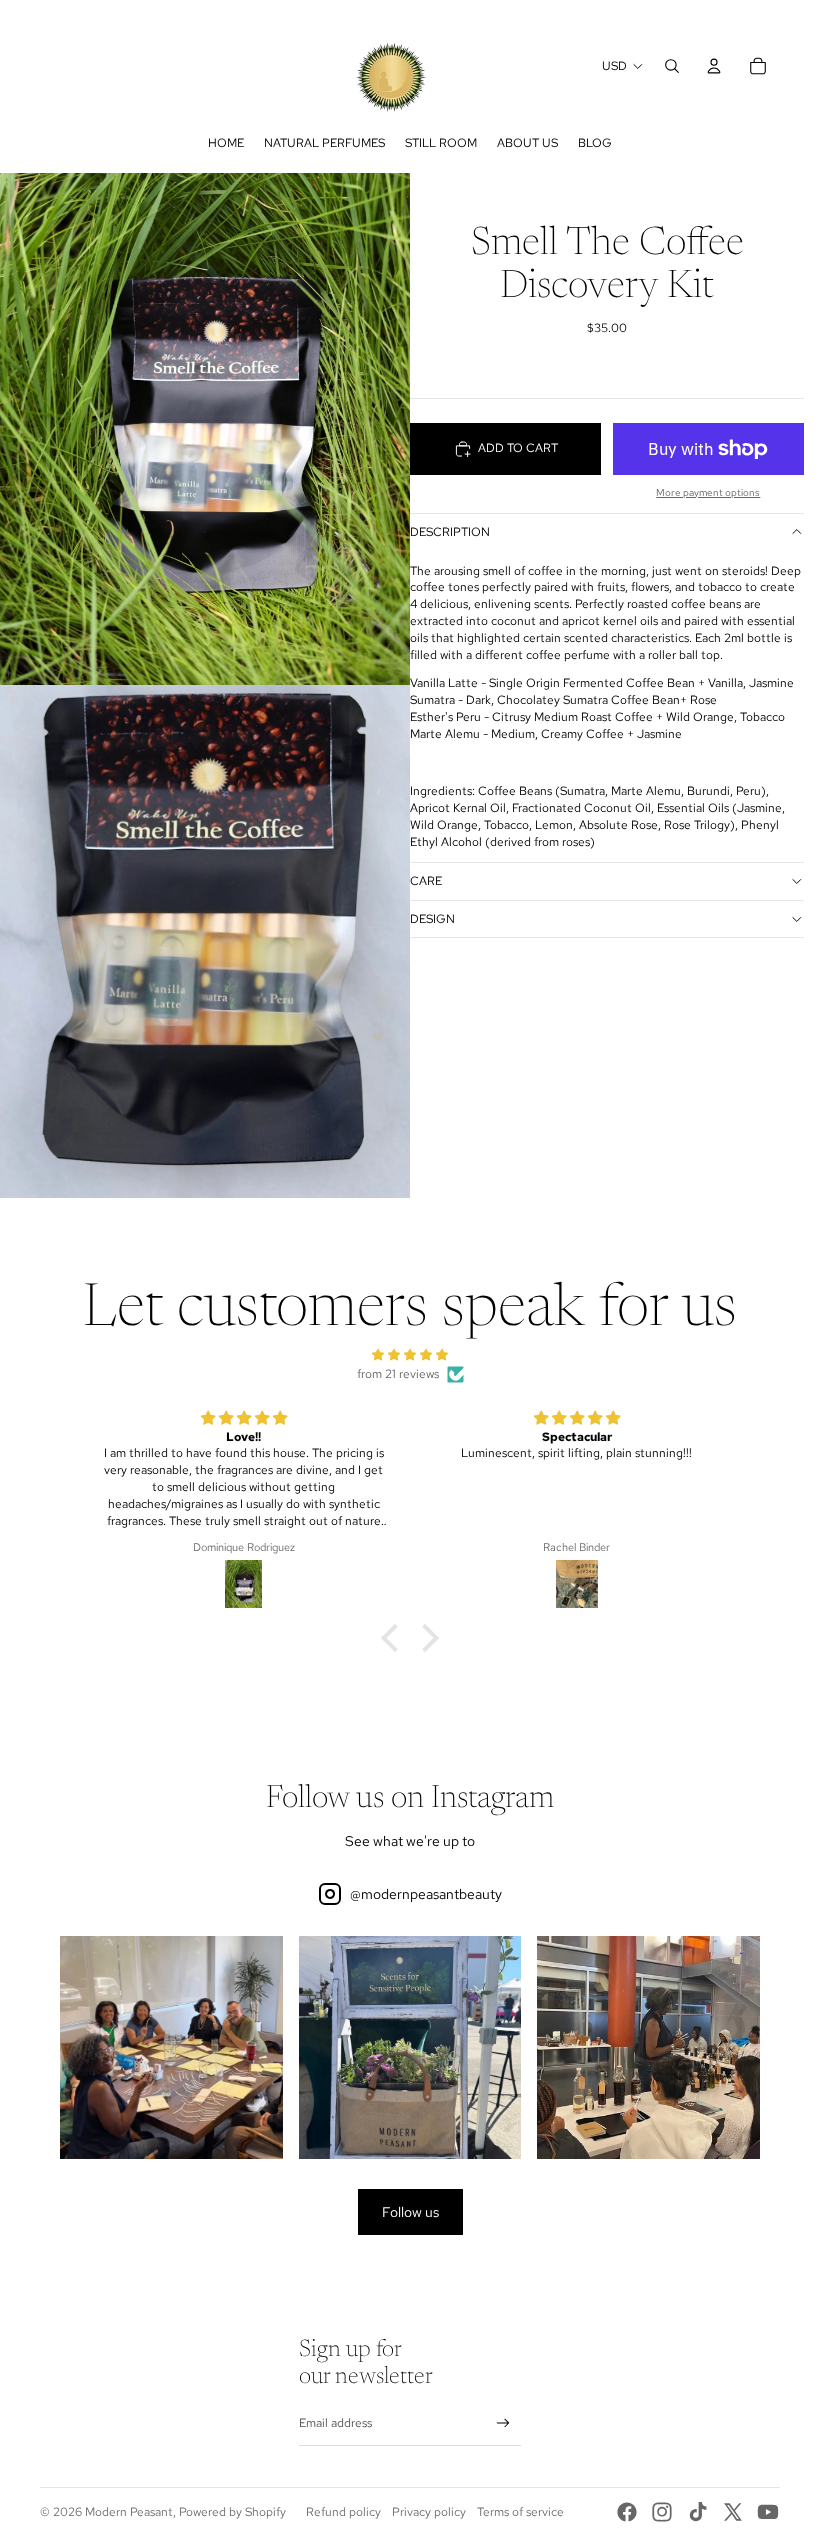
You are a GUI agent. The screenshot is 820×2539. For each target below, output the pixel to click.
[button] (395, 1638)
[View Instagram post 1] (171, 2047)
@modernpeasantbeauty (426, 1894)
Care (426, 881)
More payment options (708, 492)
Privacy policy (429, 2512)
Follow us (410, 2212)
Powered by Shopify (232, 2512)
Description (450, 532)
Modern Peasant (129, 2512)
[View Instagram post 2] (410, 2047)
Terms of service (520, 2512)
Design (432, 919)
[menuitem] (226, 143)
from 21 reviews (398, 1374)
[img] (410, 1355)
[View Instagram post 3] (648, 2047)
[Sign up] (503, 2423)
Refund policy (343, 2512)
